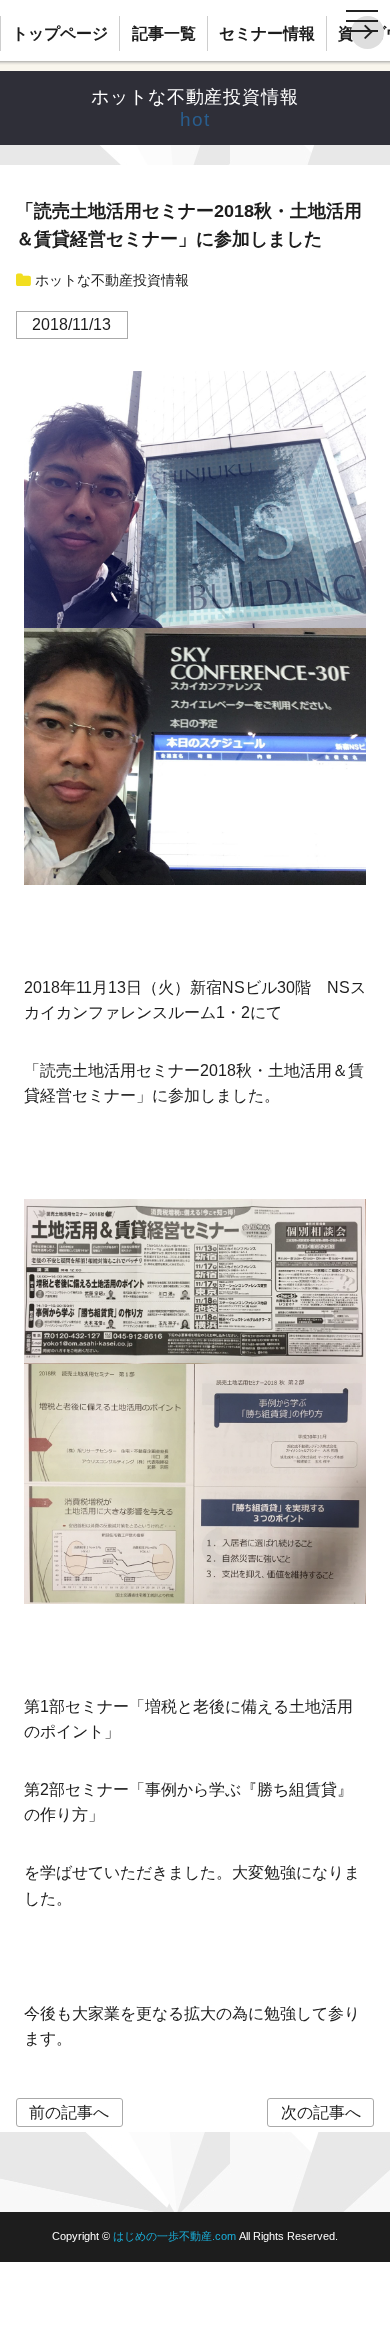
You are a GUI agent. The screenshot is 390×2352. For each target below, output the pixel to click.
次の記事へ (321, 2112)
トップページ (60, 33)
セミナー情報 (267, 33)
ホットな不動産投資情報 (195, 96)
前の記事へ (69, 2112)
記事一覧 (164, 33)
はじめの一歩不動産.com (176, 2236)
